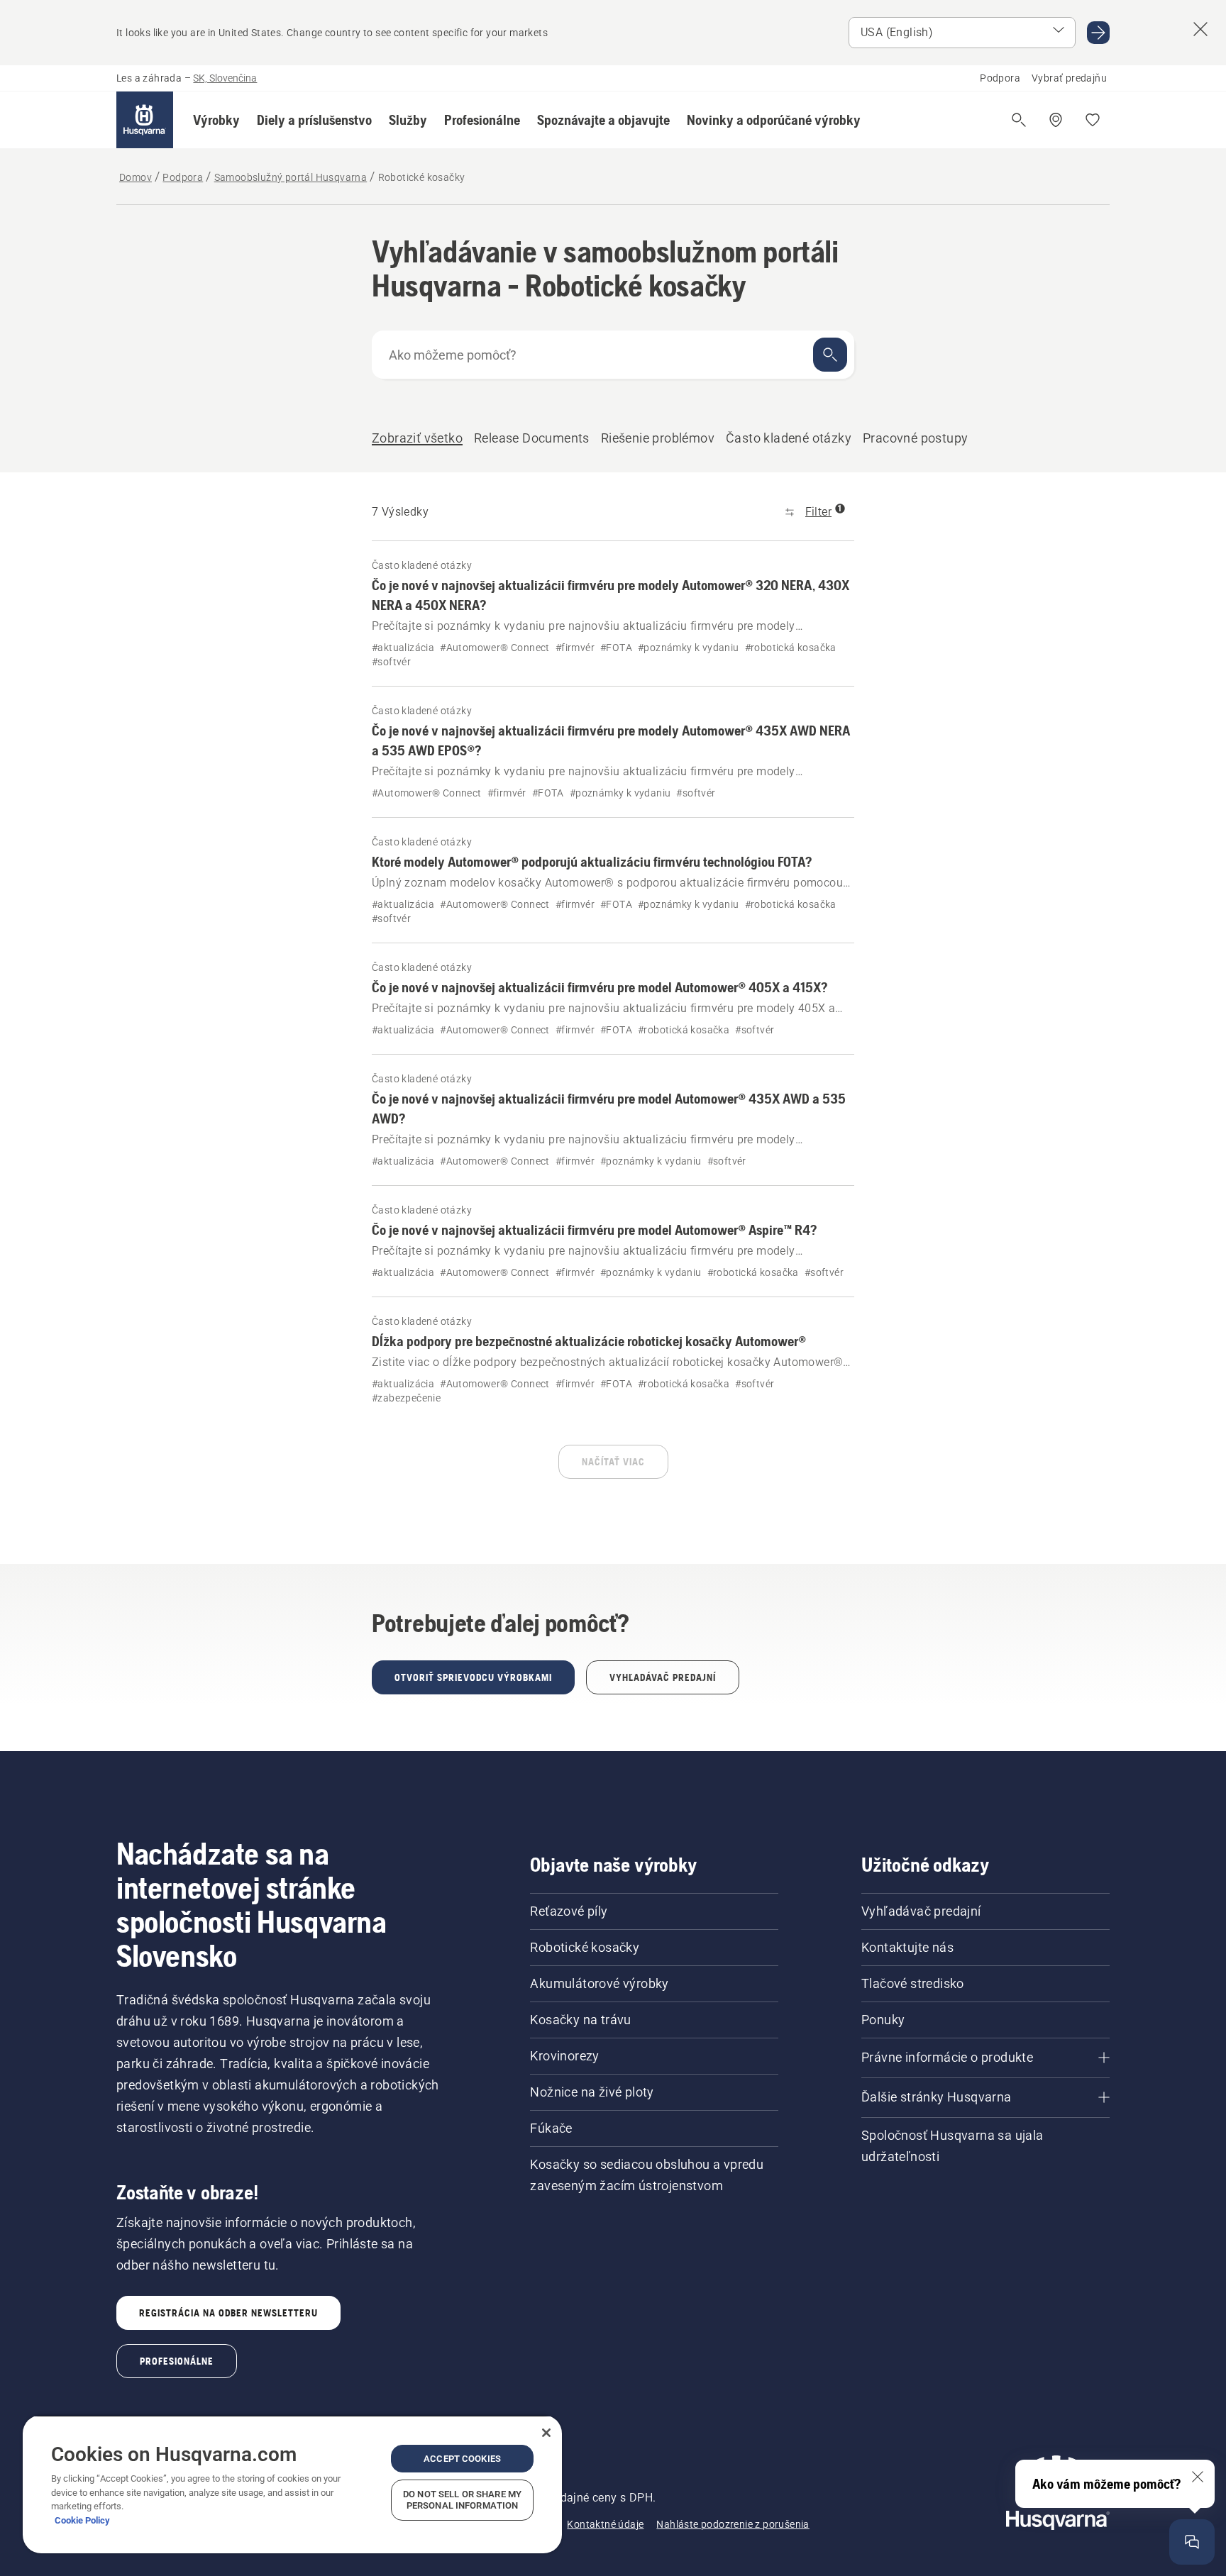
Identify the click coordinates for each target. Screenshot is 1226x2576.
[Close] (546, 2433)
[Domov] (145, 120)
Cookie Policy (82, 2520)
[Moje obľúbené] (1093, 120)
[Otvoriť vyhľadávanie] (1019, 120)
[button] (216, 120)
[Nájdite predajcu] (1056, 120)
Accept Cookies (462, 2459)
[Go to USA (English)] (1098, 33)
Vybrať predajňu (1069, 78)
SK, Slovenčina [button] (225, 78)
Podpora (1000, 78)
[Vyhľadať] (830, 355)
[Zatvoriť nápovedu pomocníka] (1198, 2477)
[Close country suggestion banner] (1200, 29)
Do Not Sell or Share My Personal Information (462, 2500)
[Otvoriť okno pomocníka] (1192, 2542)
